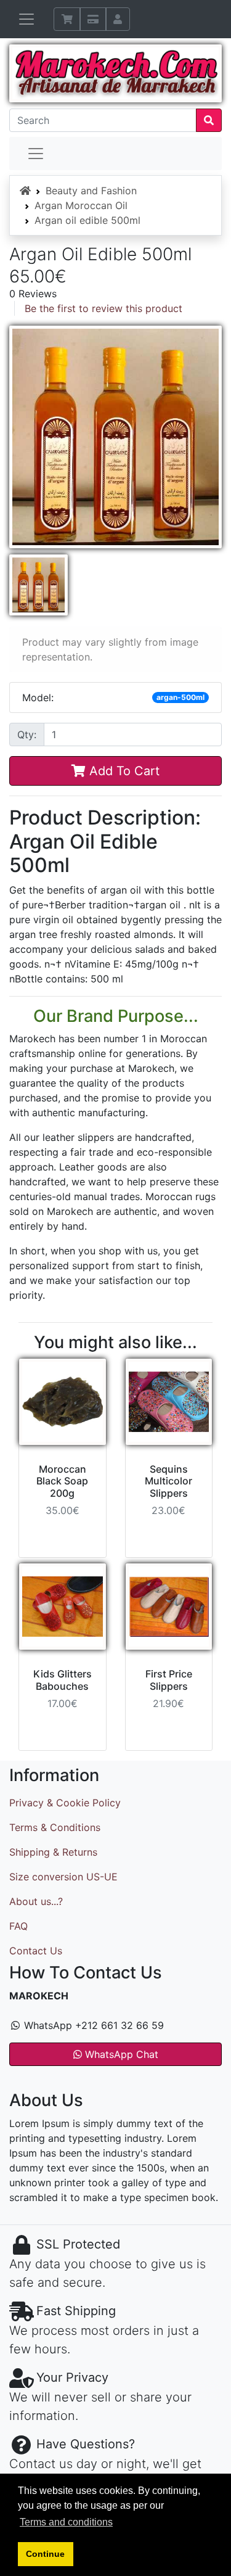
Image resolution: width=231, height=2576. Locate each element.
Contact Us (36, 1951)
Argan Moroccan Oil (81, 205)
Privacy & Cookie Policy (65, 1803)
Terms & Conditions (55, 1827)
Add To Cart (123, 771)
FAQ (18, 1926)
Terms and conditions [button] (66, 2522)
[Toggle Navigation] (26, 19)
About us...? (36, 1901)
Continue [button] (45, 2554)
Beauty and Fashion (91, 191)
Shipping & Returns (53, 1852)
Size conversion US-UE (63, 1877)
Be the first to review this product (103, 308)
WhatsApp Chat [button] (120, 2054)
